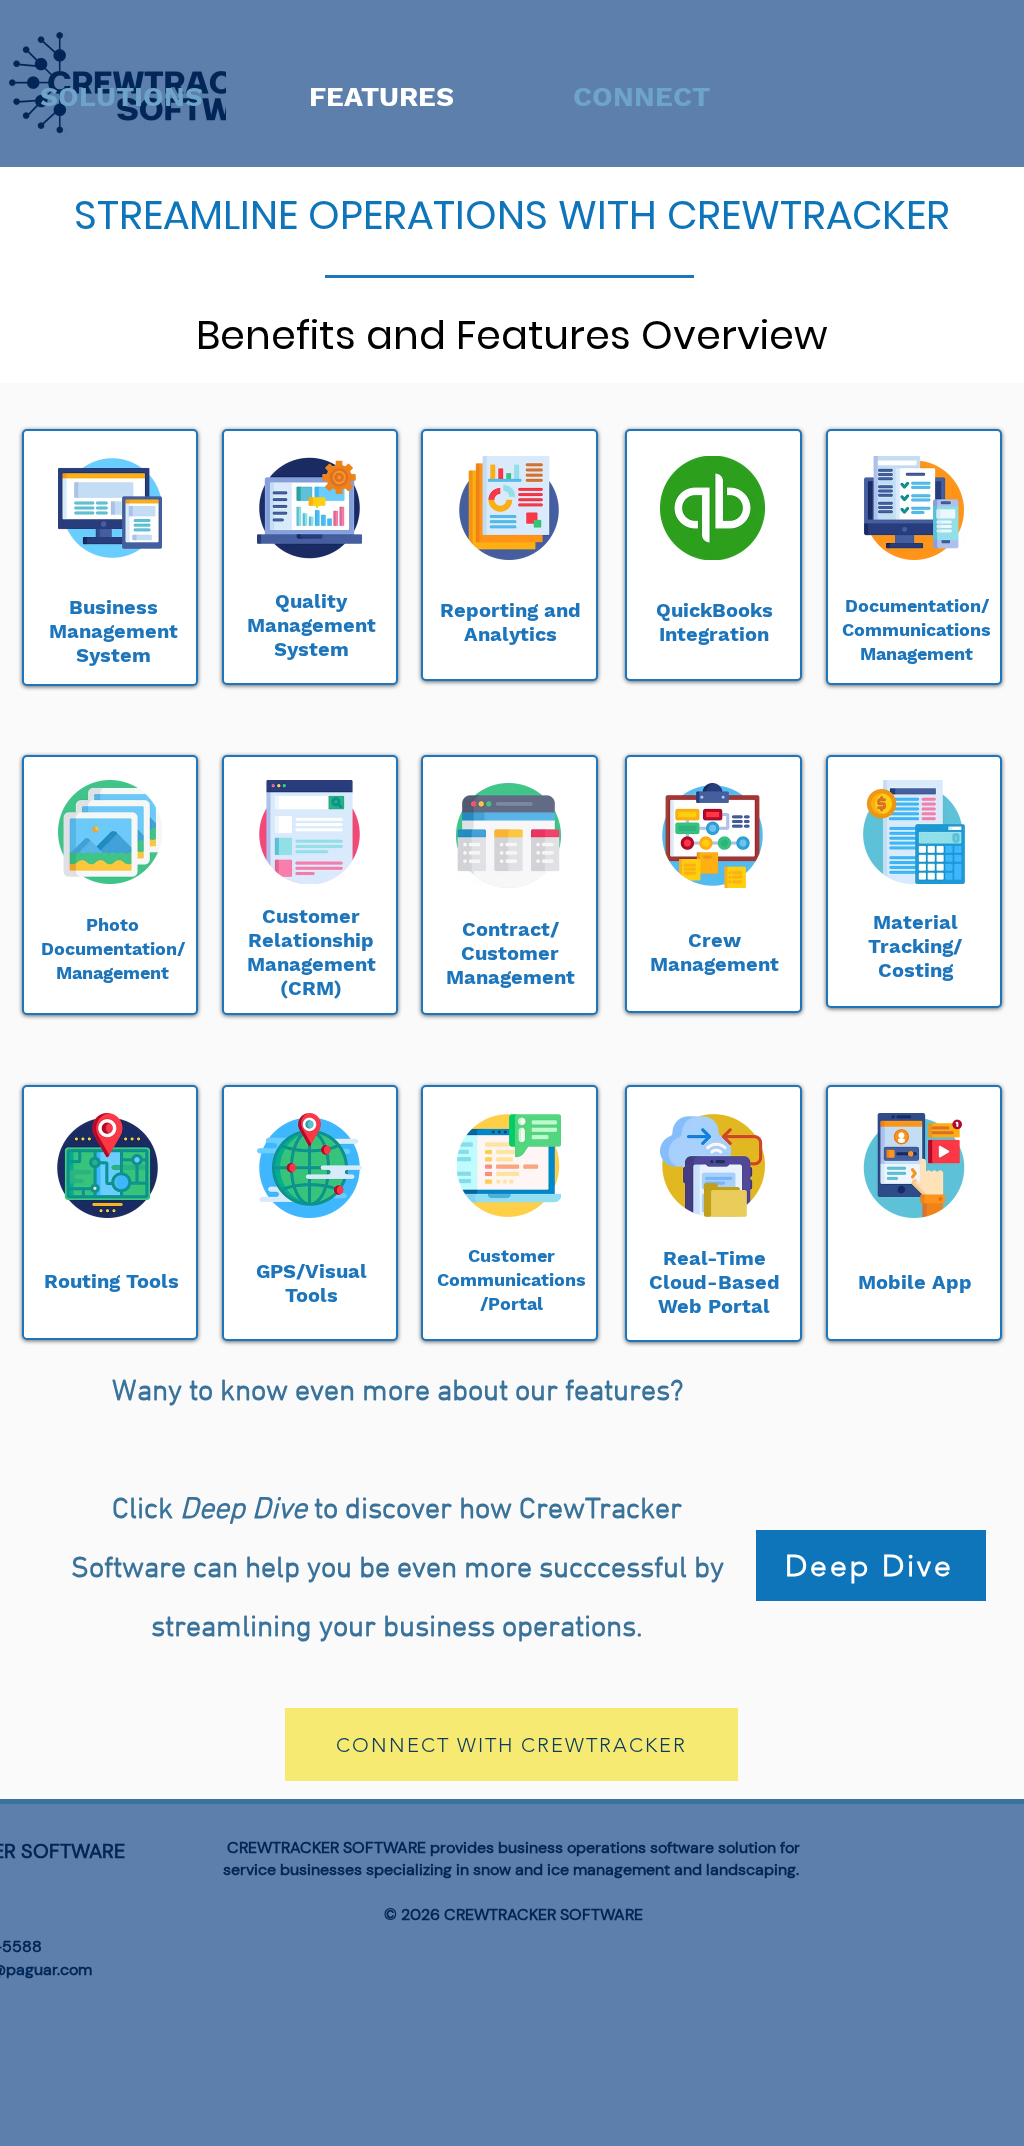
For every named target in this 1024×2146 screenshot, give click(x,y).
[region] (110, 557)
